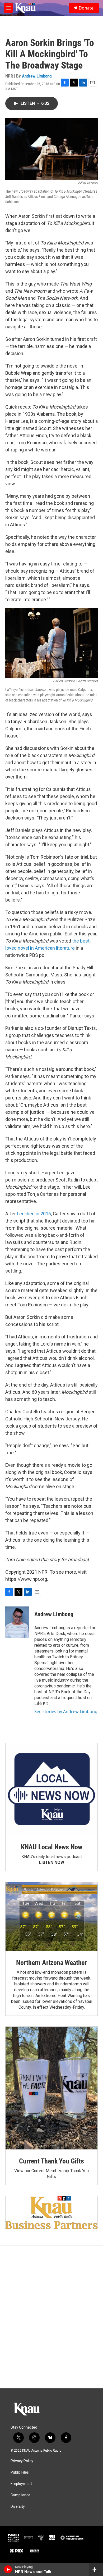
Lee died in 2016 (34, 1214)
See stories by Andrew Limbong (66, 1712)
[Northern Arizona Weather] (51, 1916)
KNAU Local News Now (51, 1847)
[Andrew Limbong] (17, 1622)
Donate (86, 8)
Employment (21, 2484)
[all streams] (96, 2569)
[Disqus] (51, 2317)
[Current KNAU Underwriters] (51, 2213)
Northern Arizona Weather (51, 1963)
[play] (8, 2569)
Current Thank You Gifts (51, 2161)
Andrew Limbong (37, 76)
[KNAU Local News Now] (51, 1789)
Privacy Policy (22, 2461)
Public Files (20, 2472)
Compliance (20, 2495)
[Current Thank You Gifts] (51, 2088)
